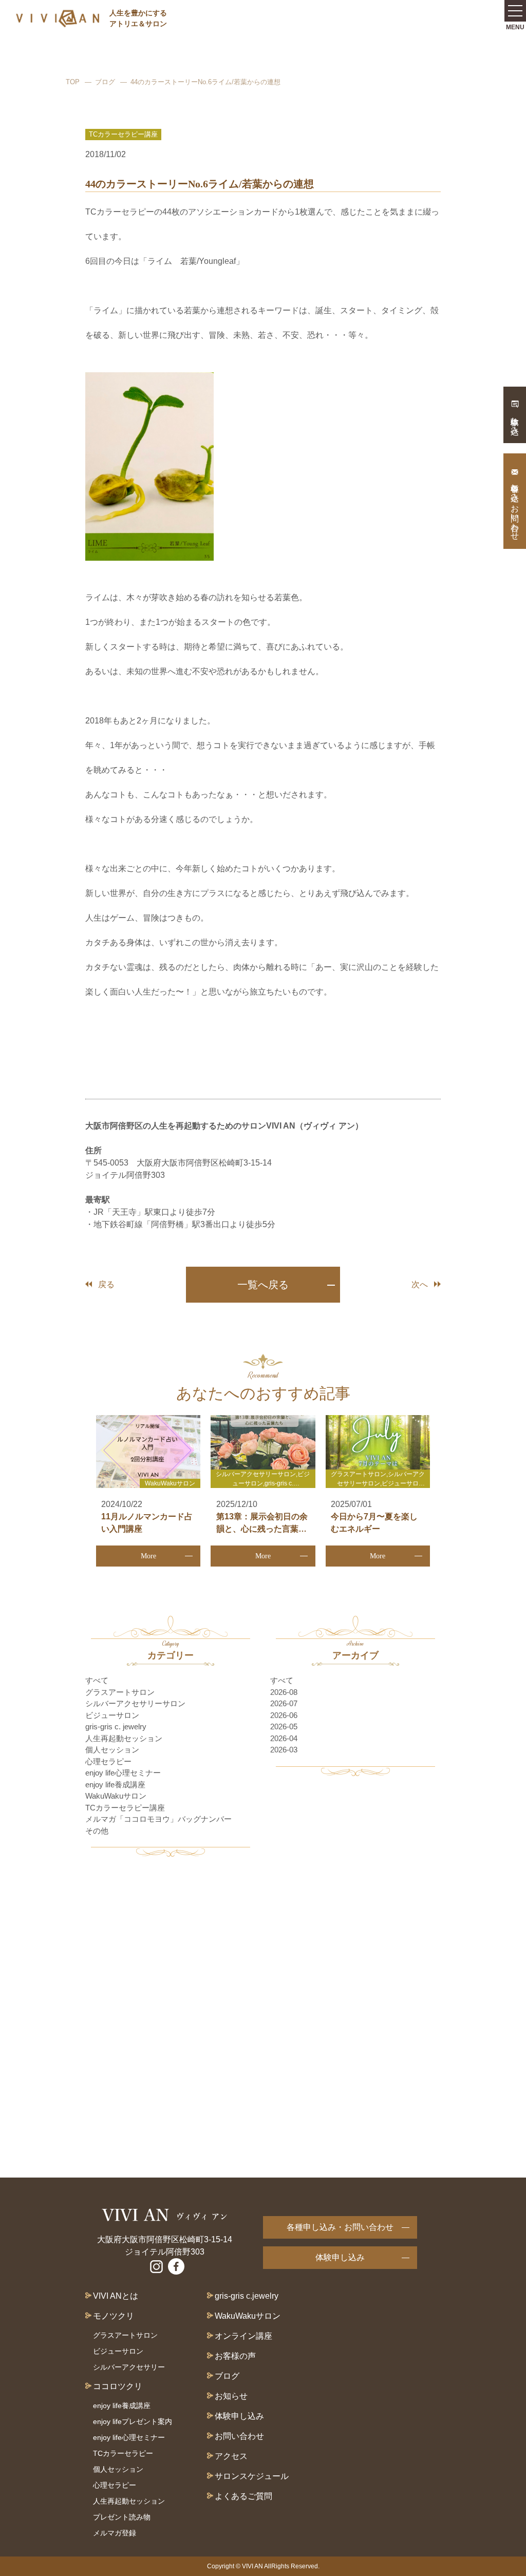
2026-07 (284, 1703)
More (148, 1556)
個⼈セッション (118, 2469)
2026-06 (284, 1715)
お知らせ (231, 2396)
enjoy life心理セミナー (123, 1773)
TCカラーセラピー (123, 2453)
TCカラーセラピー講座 (125, 1808)
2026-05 (284, 1726)
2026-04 (284, 1738)
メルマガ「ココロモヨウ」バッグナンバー (158, 1819)
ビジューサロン (112, 1715)
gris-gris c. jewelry (116, 1726)
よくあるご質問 (243, 2496)
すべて (97, 1680)
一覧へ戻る (263, 1285)
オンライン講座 (243, 2336)
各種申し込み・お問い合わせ (340, 2227)
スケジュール (264, 2476)
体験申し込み (340, 2257)
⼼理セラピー (115, 2485)
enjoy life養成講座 (115, 1785)
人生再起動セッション (124, 1738)
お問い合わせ (239, 2436)
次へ (420, 1284)
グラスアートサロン (120, 1692)
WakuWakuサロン (116, 1796)
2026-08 (284, 1692)
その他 (97, 1831)
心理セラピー (108, 1761)
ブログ (105, 82)
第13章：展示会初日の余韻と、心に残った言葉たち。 (262, 1529)
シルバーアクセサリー (129, 2367)
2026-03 (284, 1750)
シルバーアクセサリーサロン (135, 1703)
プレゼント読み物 (122, 2517)
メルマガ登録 (115, 2533)
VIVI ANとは (116, 2296)
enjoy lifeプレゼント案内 (133, 2421)
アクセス (231, 2456)
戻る (106, 1284)
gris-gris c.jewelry (247, 2296)
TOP (73, 82)
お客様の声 (235, 2356)
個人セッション (112, 1750)
